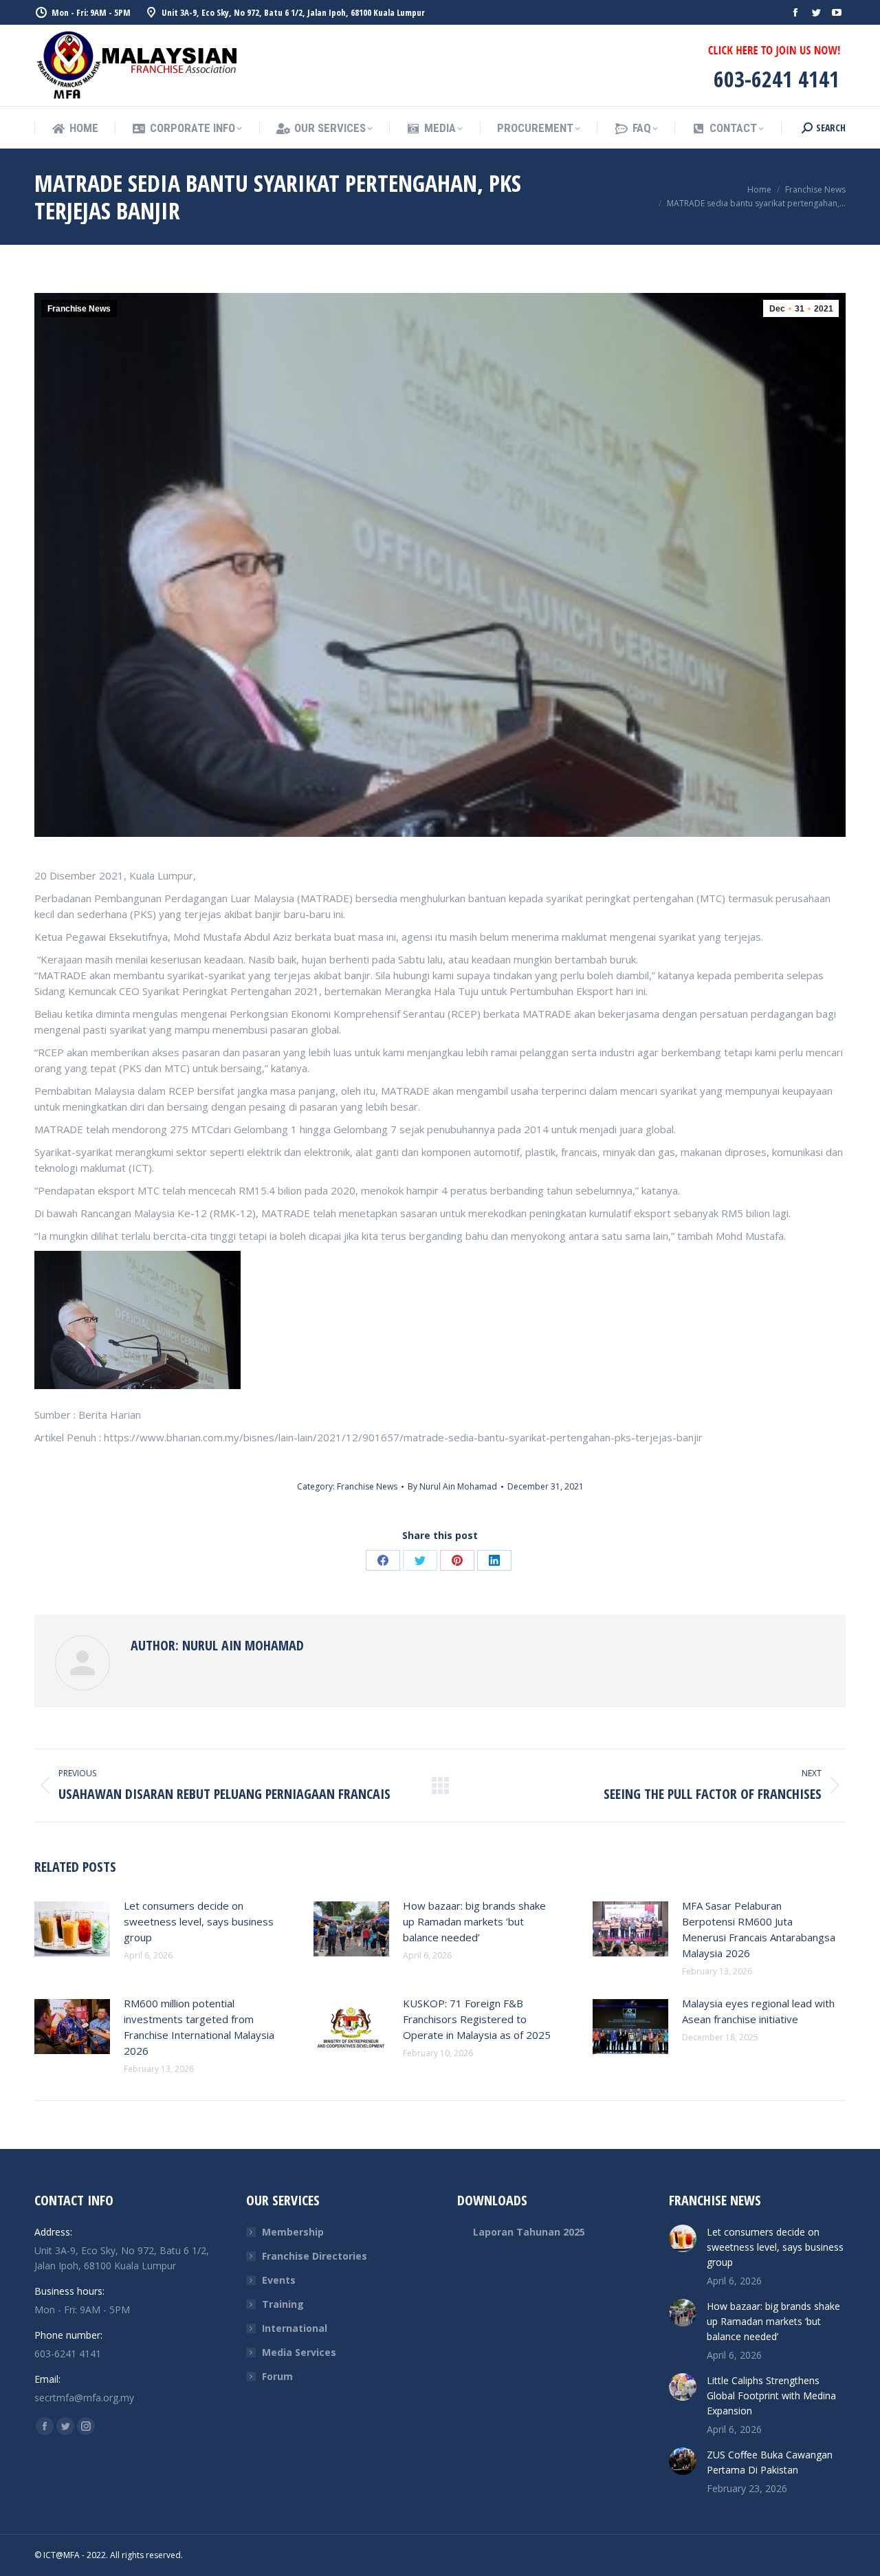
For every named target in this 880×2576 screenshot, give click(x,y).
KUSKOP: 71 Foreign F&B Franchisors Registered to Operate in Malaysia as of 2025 (477, 2019)
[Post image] (72, 1929)
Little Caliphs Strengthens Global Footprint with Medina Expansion (771, 2395)
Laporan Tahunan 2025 (529, 2232)
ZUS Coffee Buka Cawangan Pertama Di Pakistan (770, 2462)
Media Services (299, 2352)
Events (279, 2280)
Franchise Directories (315, 2256)
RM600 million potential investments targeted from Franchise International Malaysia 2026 (199, 2027)
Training (283, 2304)
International (295, 2328)
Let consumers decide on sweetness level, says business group (199, 1921)
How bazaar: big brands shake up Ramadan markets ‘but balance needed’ (474, 1921)
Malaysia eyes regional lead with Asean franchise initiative (758, 2011)
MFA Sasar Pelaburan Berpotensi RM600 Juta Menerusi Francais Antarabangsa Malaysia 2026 (759, 1929)
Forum (277, 2376)
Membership (293, 2232)
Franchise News (79, 309)
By (452, 1486)
